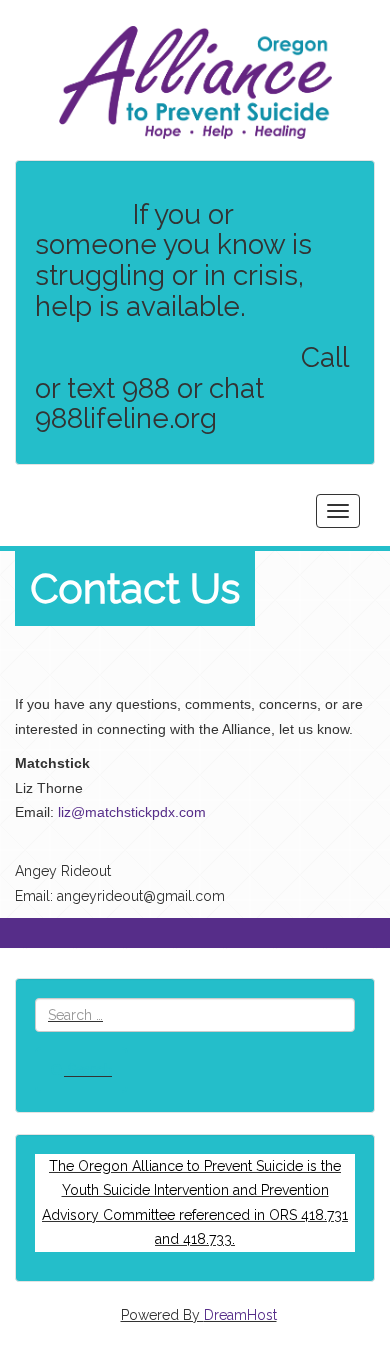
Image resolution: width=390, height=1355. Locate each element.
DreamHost (240, 1315)
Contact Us (135, 588)
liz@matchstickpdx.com (132, 812)
